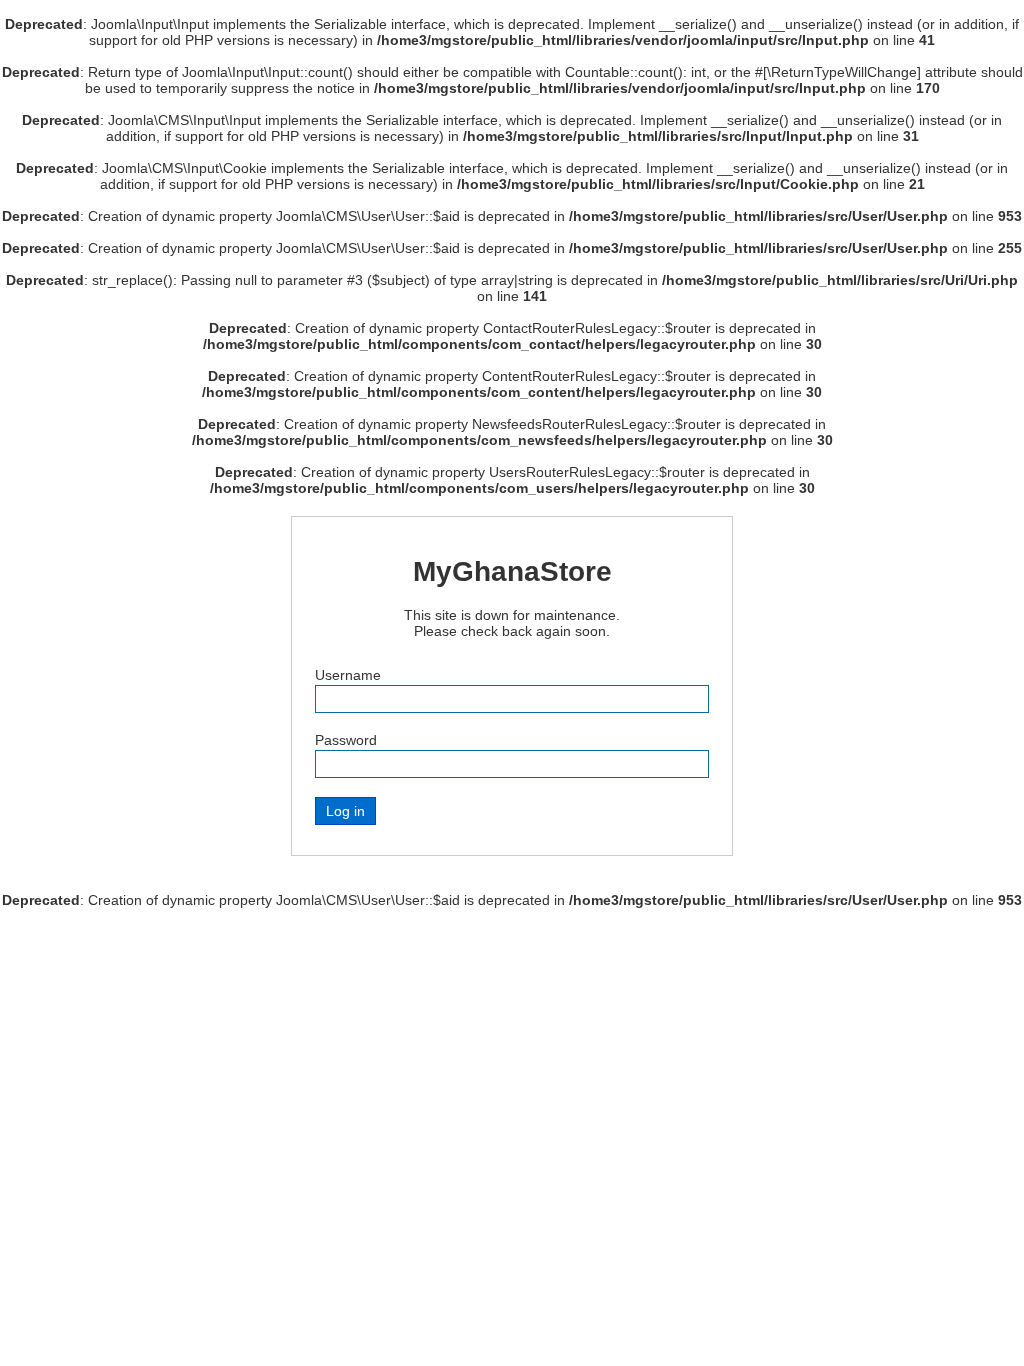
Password (346, 740)
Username (348, 675)
